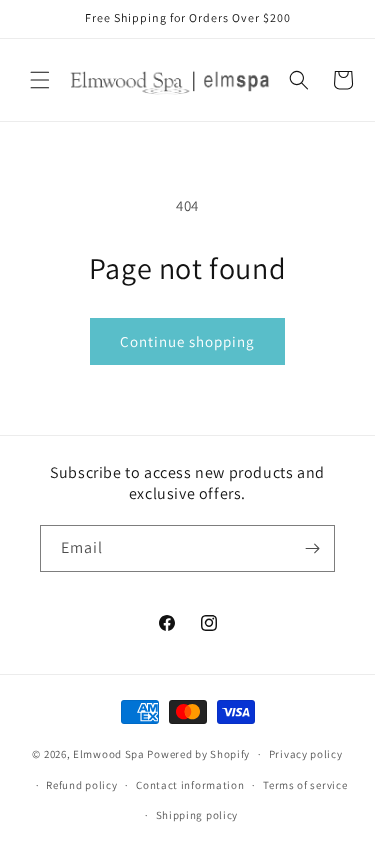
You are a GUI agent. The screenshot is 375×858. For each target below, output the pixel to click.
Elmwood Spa (109, 754)
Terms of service (305, 785)
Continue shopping (187, 341)
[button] (40, 80)
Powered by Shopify (198, 754)
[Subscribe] (312, 548)
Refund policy (81, 785)
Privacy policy (306, 754)
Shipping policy (197, 815)
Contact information (190, 785)
